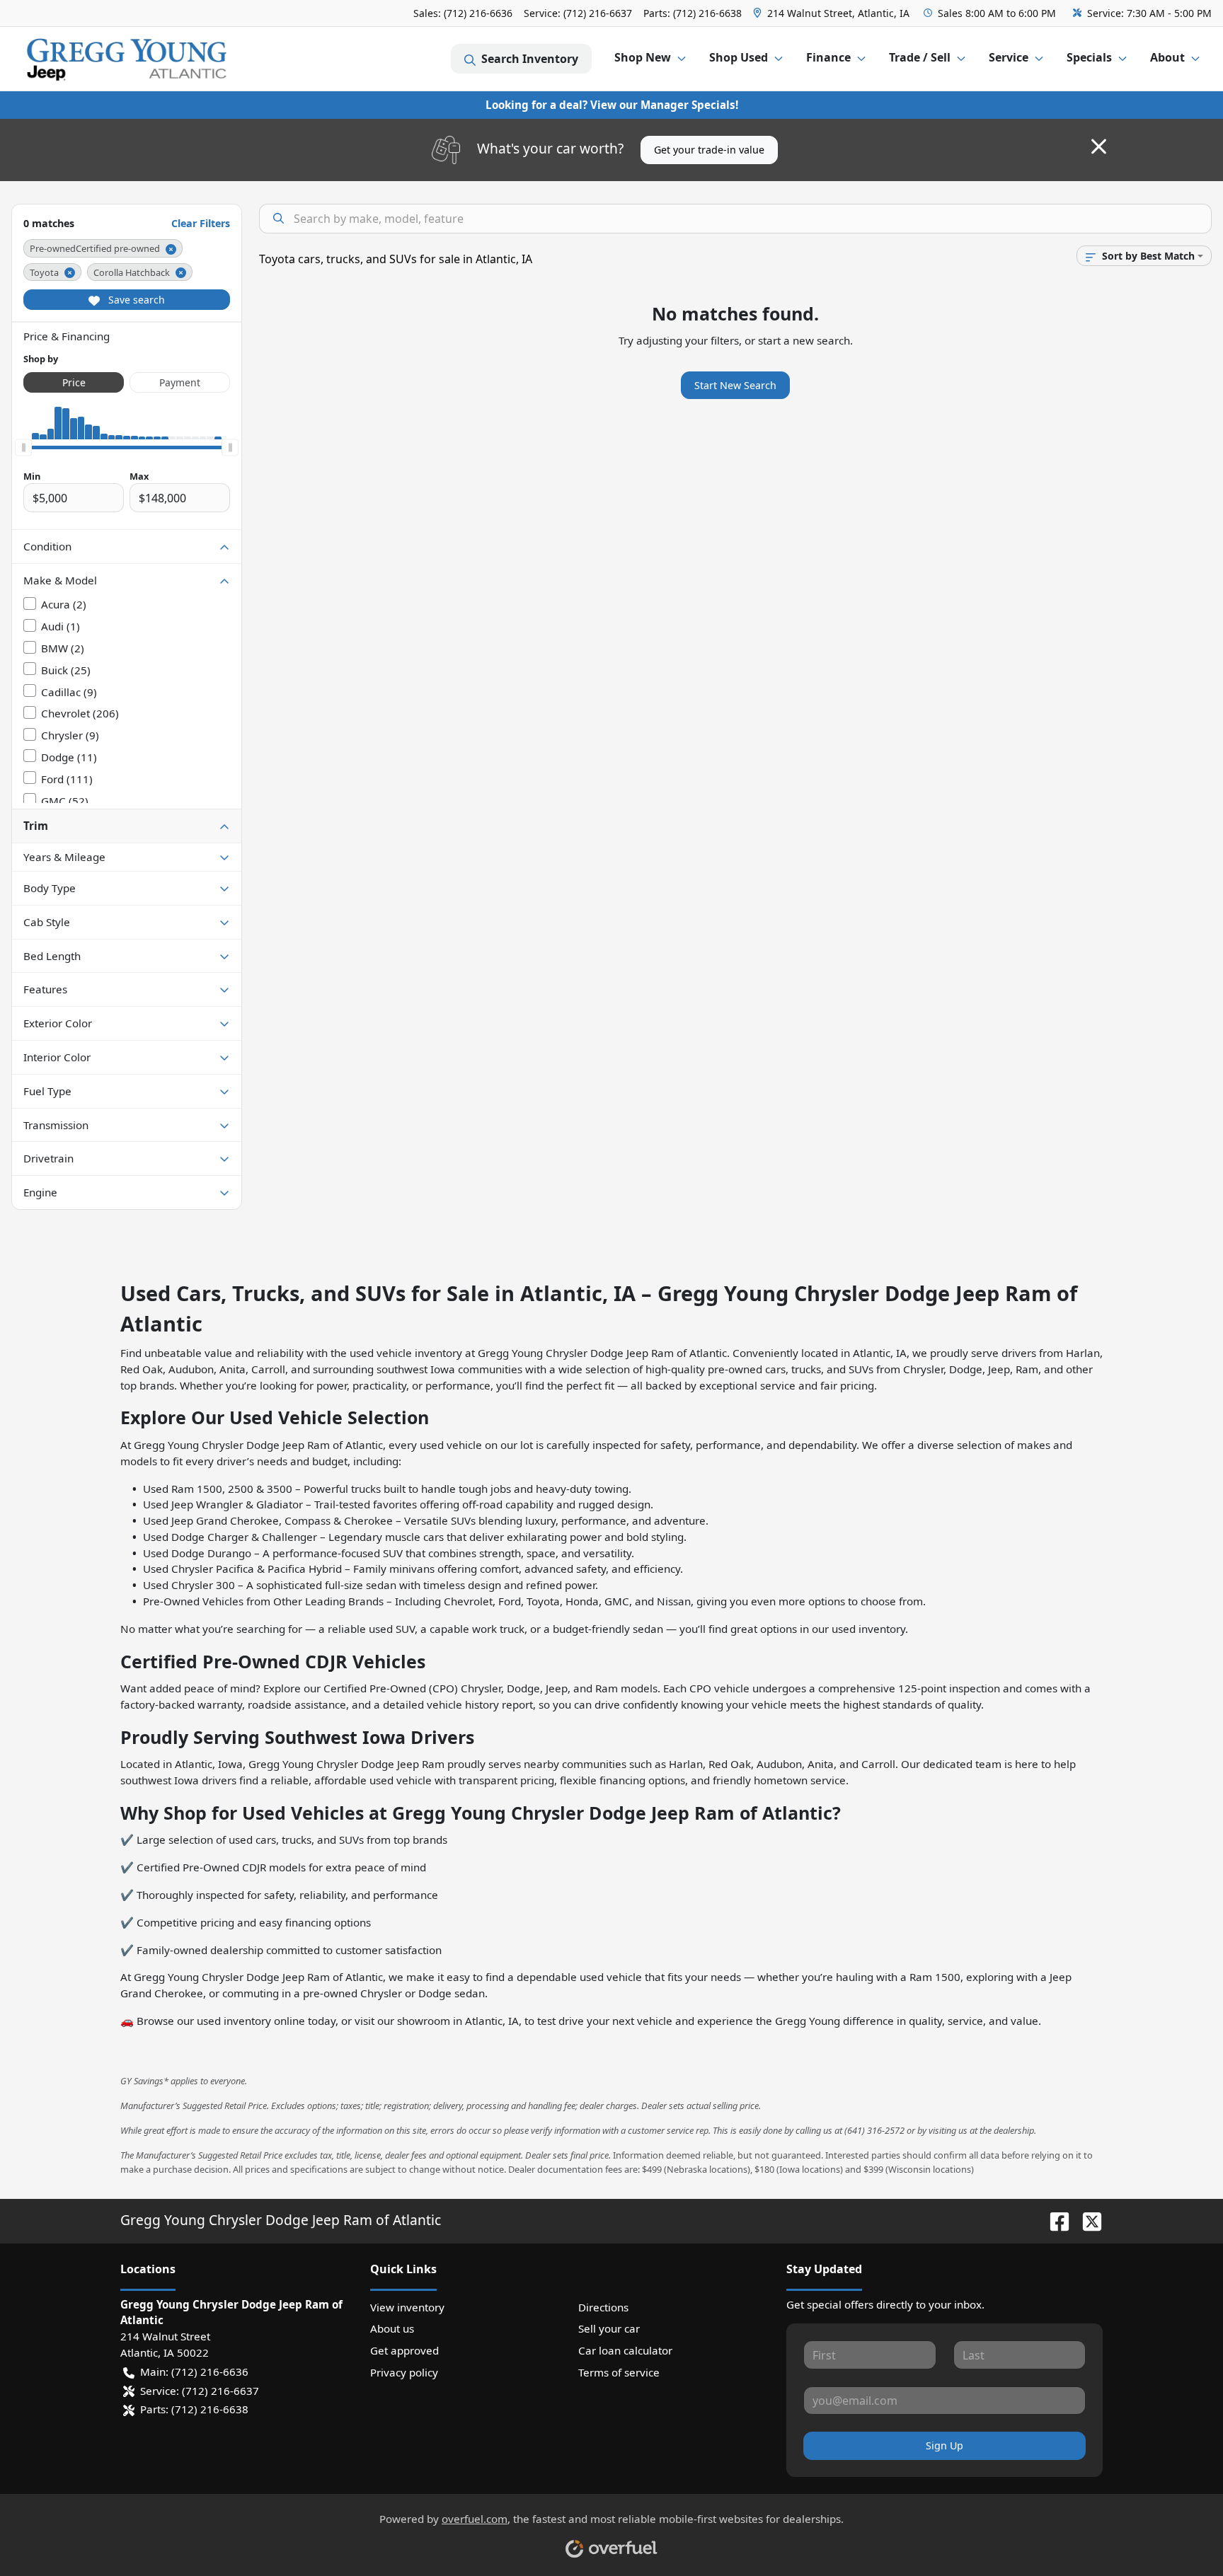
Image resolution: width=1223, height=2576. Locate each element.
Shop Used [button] (739, 57)
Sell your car (609, 2328)
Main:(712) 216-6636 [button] (194, 2372)
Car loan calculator (625, 2350)
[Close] (1099, 146)
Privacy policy (404, 2372)
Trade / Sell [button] (920, 57)
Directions (603, 2307)
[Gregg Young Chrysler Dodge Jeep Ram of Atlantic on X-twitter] (1086, 2220)
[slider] (23, 448)
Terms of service (619, 2372)
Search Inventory (530, 59)
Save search (135, 300)
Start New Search (735, 385)
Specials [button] (1089, 57)
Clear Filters (201, 223)
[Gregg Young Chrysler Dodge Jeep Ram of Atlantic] (127, 59)
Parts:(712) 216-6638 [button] (194, 2409)
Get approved (404, 2350)
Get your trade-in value (709, 150)
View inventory (407, 2307)
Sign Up (944, 2445)
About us (392, 2328)
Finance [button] (828, 57)
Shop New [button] (643, 57)
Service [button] (1009, 57)
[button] (833, 13)
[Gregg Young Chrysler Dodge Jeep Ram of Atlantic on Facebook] (1054, 2220)
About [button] (1167, 57)
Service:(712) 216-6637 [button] (200, 2391)
